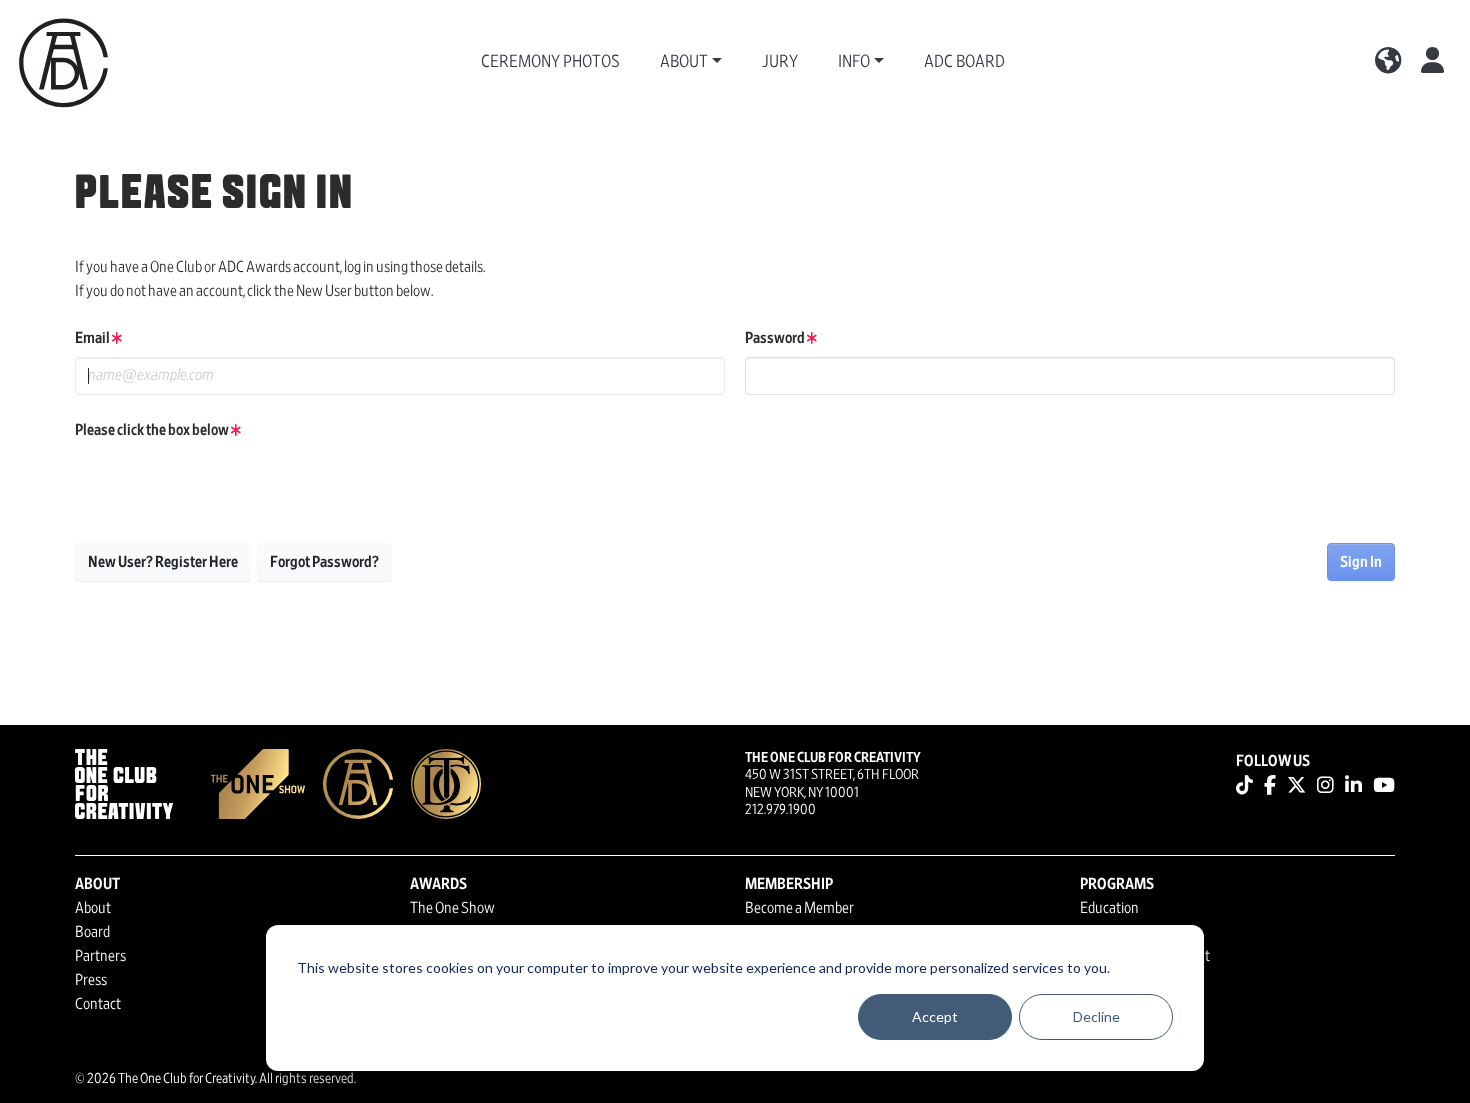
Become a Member (799, 908)
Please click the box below (153, 430)
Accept (935, 1016)
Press (91, 980)
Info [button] (854, 62)
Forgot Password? (324, 562)
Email (93, 338)
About (93, 908)
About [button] (684, 62)
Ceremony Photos (550, 62)
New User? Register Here (163, 562)
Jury (780, 62)
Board (92, 932)
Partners (100, 956)
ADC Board (964, 62)
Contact (98, 1004)
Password (776, 338)
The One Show (452, 908)
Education (1109, 908)
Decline (1096, 1016)
